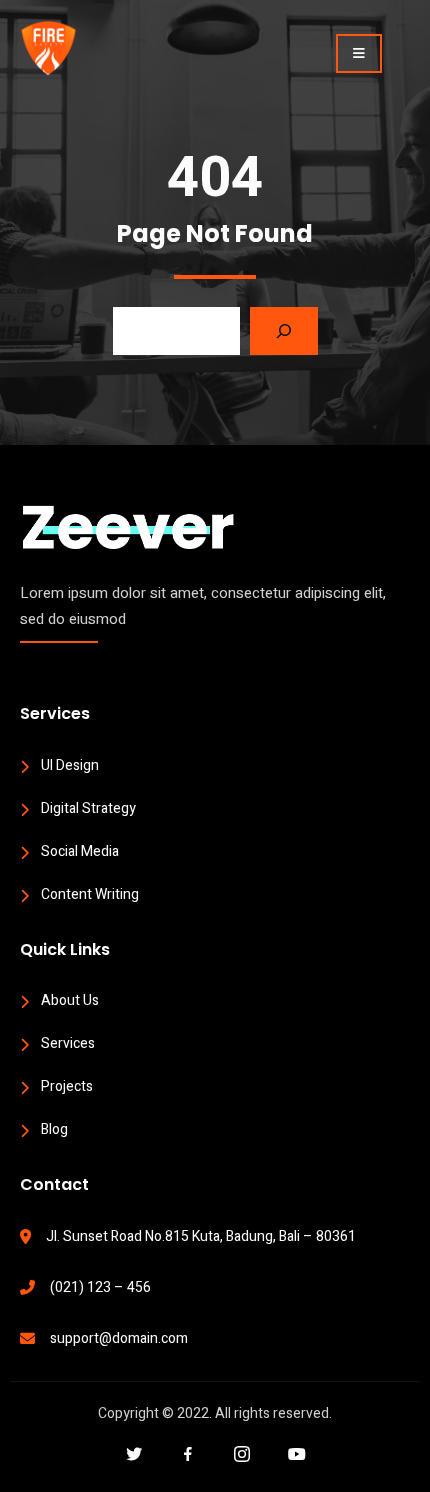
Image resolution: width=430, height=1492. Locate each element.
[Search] (284, 331)
